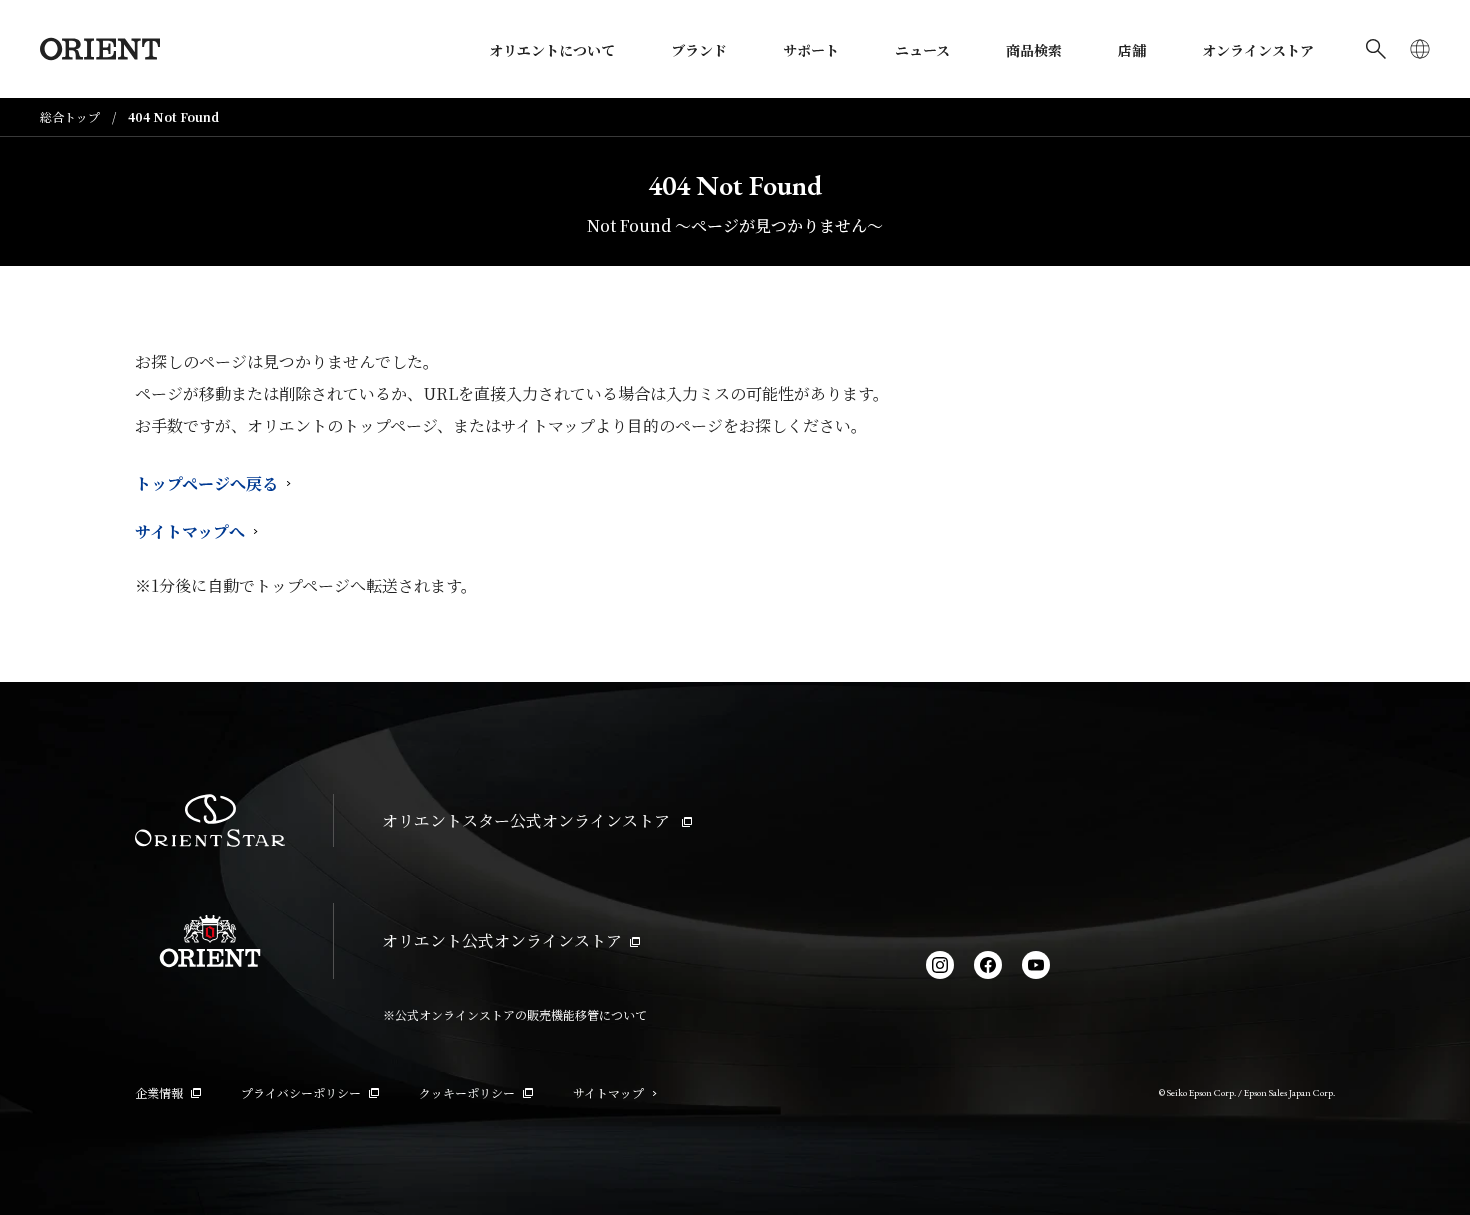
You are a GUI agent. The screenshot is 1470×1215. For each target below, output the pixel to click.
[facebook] (988, 965)
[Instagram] (940, 965)
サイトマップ (608, 1092)
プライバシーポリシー (301, 1092)
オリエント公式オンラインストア (502, 940)
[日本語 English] (1420, 49)
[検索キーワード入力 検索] (1376, 49)
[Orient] (100, 49)
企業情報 (159, 1092)
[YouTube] (1036, 965)
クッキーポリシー (467, 1092)
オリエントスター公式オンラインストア (528, 820)
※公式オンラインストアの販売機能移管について (515, 1014)
